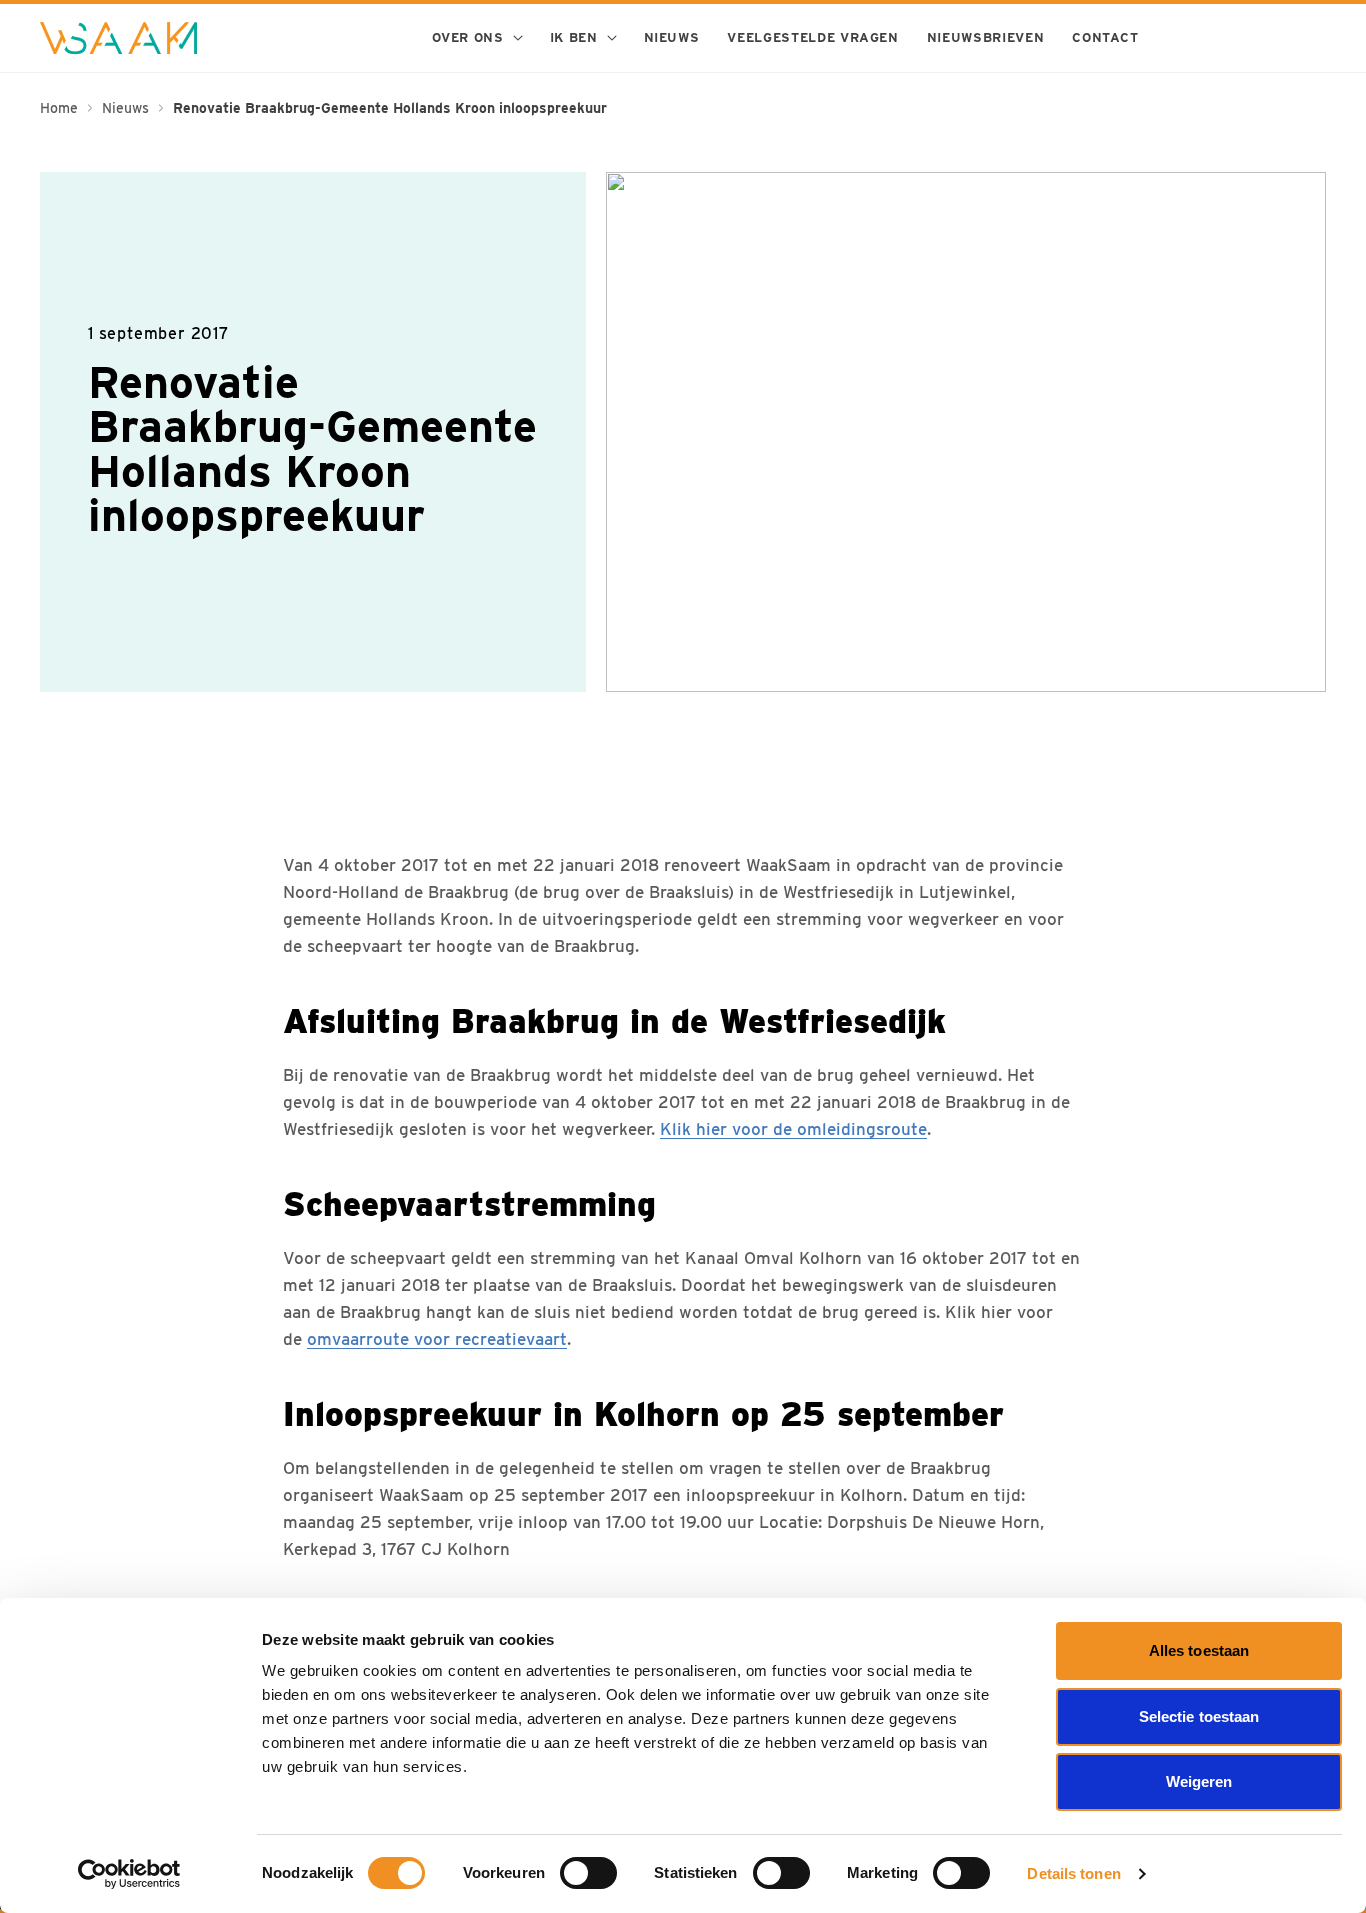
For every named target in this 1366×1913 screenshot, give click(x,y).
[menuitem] (476, 38)
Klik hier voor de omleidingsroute (793, 1129)
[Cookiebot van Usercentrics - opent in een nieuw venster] (129, 1874)
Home (59, 108)
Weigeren (1199, 1781)
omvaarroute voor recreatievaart (437, 1339)
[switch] (588, 1873)
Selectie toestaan (1199, 1716)
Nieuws (125, 108)
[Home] (118, 38)
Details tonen (1073, 1873)
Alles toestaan (1199, 1650)
